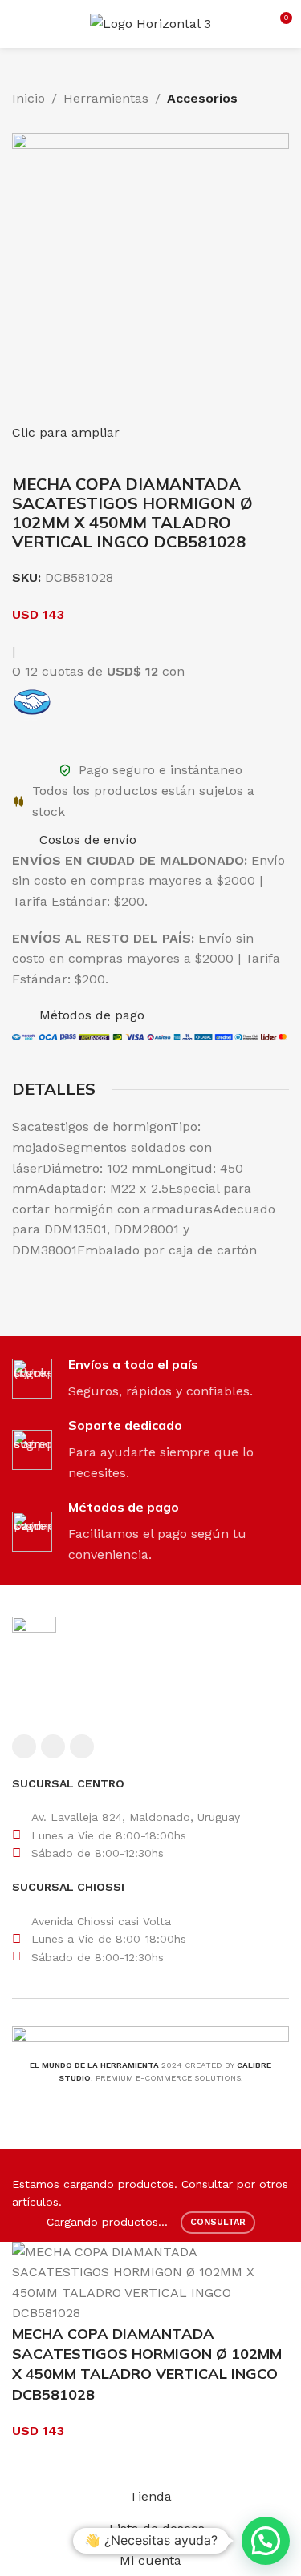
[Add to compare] (32, 2461)
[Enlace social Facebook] (24, 1746)
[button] (150, 840)
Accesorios (202, 98)
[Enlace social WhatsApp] (82, 1746)
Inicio (28, 98)
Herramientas (106, 98)
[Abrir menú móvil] (18, 24)
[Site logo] (150, 23)
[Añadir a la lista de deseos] (76, 2461)
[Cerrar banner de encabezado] (20, 2129)
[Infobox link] (150, 1379)
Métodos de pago (92, 1015)
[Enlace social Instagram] (53, 1746)
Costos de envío (88, 840)
